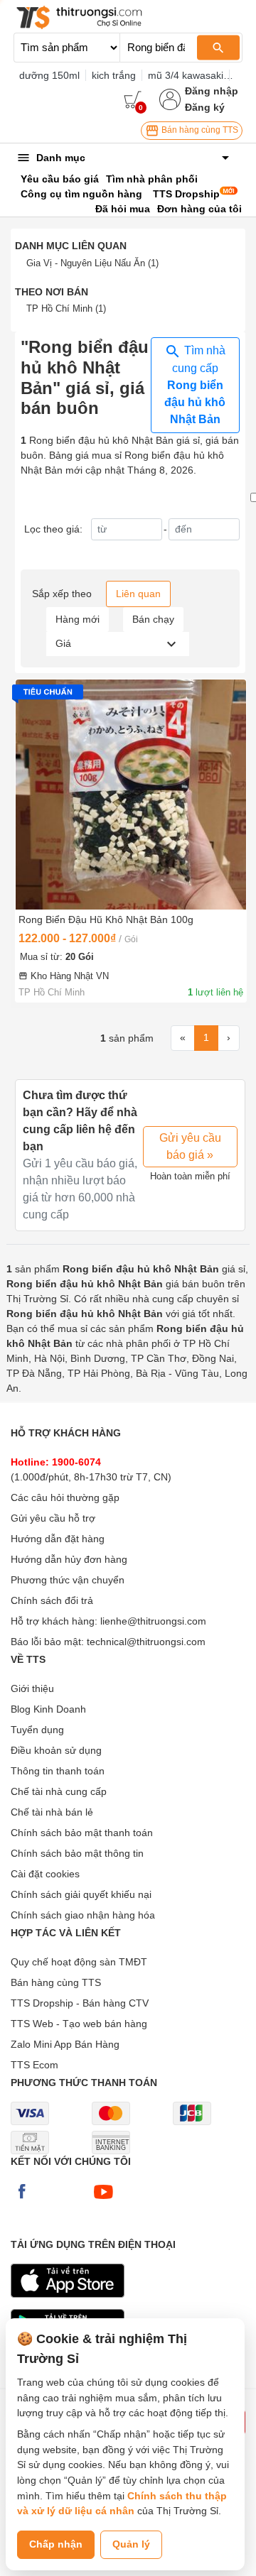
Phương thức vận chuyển (68, 1580)
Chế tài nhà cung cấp (59, 1791)
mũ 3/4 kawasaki (186, 75)
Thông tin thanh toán (58, 1771)
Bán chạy (153, 619)
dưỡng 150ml (49, 75)
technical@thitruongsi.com (146, 1642)
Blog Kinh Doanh (48, 1709)
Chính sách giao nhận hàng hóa (83, 1915)
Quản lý (131, 2544)
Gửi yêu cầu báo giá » (190, 1146)
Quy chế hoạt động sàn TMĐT (79, 1962)
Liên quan (138, 594)
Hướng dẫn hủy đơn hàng (69, 1559)
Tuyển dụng (37, 1730)
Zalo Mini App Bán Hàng (65, 2044)
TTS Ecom (34, 2065)
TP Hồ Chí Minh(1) (66, 309)
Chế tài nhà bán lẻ (52, 1812)
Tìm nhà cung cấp (195, 385)
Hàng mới (78, 619)
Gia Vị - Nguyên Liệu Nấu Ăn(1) (92, 263)
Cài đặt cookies (45, 1874)
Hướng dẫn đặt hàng (58, 1539)
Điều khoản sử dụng (56, 1750)
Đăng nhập (212, 91)
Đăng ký (205, 107)
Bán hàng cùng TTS (199, 130)
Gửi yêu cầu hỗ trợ (53, 1518)
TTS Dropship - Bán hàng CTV (80, 2003)
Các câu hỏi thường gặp (65, 1497)
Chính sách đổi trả (52, 1600)
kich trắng (114, 75)
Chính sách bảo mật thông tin (77, 1853)
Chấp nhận (56, 2544)
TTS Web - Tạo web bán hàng (79, 2024)
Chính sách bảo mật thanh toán (82, 1833)
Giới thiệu (32, 1688)
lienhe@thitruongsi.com (153, 1621)
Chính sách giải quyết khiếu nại (81, 1894)
